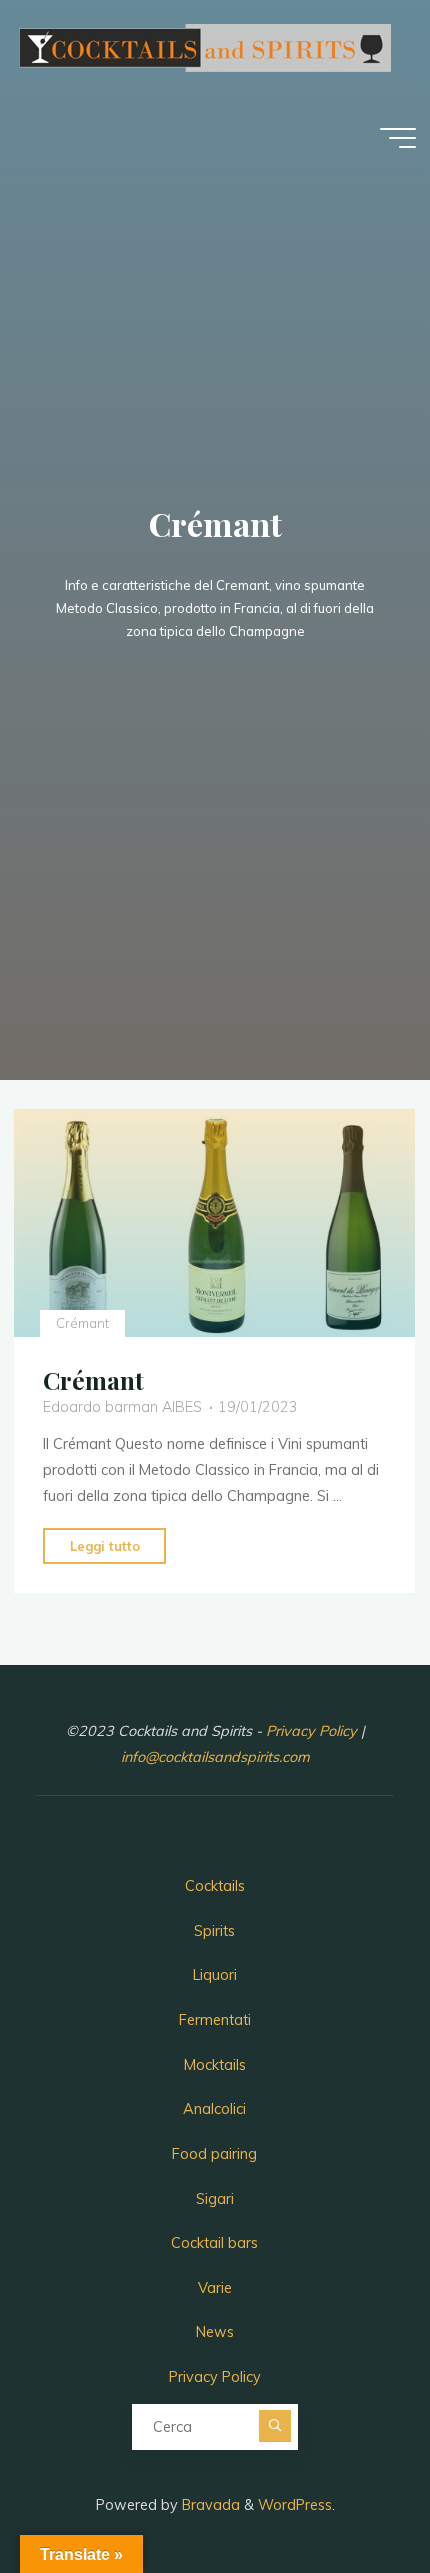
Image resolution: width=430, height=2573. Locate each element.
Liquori (215, 1975)
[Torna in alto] (352, 2495)
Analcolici (214, 2109)
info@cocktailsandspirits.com (215, 1757)
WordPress (295, 2505)
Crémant (82, 1322)
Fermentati (215, 2020)
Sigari (215, 2199)
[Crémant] (214, 1223)
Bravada (209, 2505)
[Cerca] (275, 2426)
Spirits (214, 1931)
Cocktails (215, 1886)
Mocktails (215, 2065)
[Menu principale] (398, 138)
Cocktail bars (214, 2243)
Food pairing (214, 2154)
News (215, 2332)
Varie (215, 2288)
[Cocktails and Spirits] (204, 46)
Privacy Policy (313, 1731)
